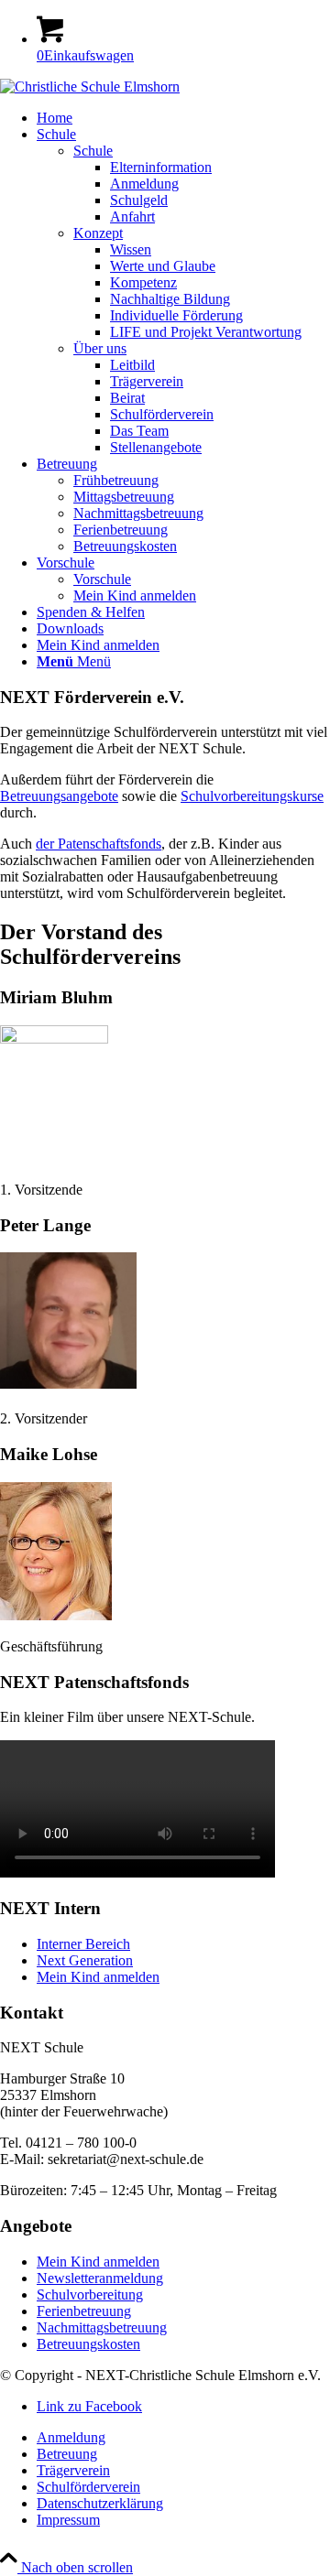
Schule (93, 151)
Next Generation (85, 1960)
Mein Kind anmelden (98, 1977)
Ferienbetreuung (84, 2311)
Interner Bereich (83, 1944)
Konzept (98, 233)
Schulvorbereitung (90, 2295)
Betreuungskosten (88, 2344)
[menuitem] (183, 118)
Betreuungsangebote (59, 796)
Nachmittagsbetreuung (102, 2327)
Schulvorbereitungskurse (252, 796)
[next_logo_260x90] (90, 87)
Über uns (100, 348)
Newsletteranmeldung (100, 2278)
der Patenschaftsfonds (99, 844)
